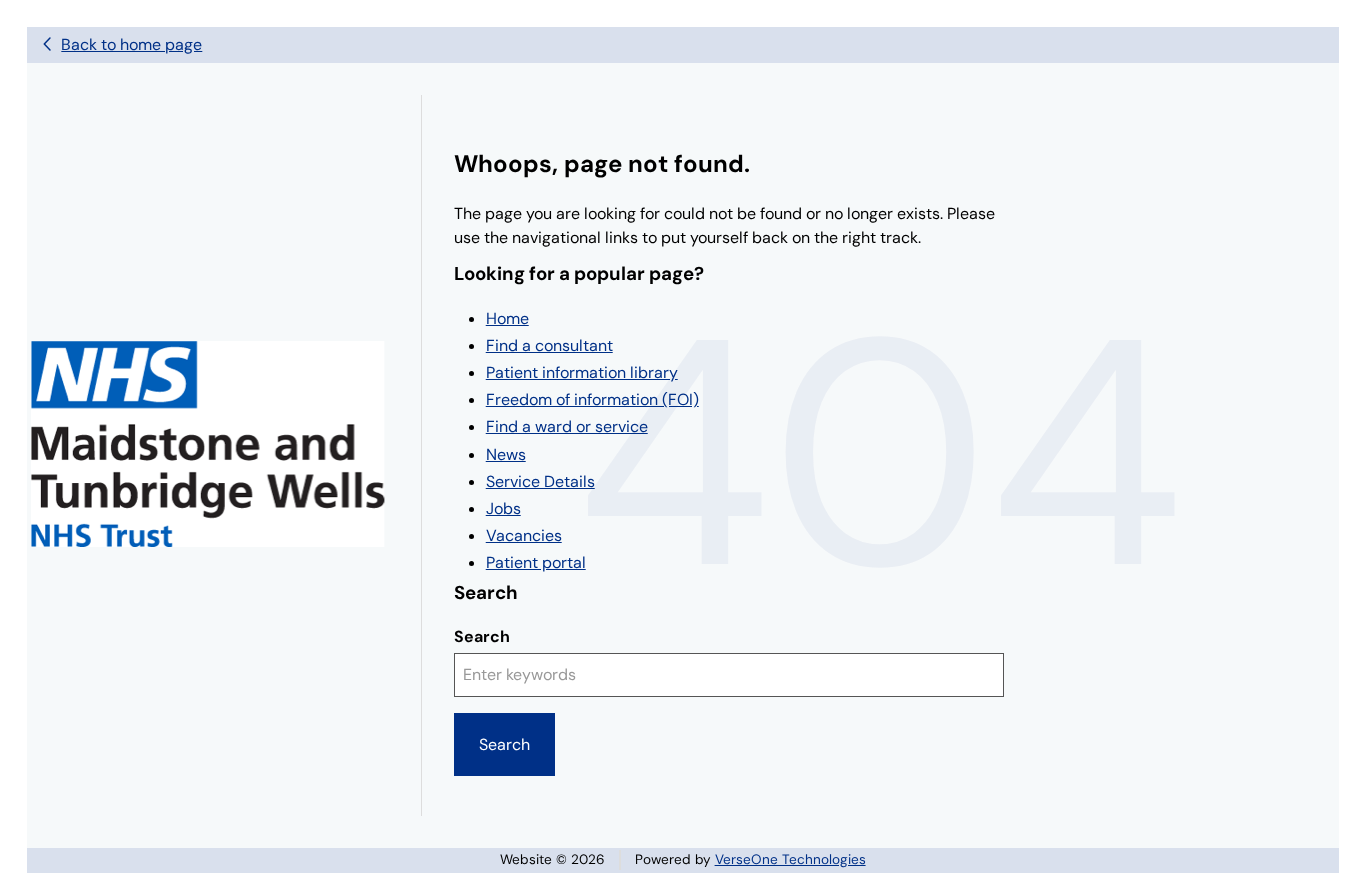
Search (482, 636)
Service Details (540, 481)
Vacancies (524, 535)
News (506, 454)
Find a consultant (549, 345)
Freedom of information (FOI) (592, 399)
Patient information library (582, 372)
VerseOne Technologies (790, 859)
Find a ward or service (567, 426)
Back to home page (131, 44)
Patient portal (536, 562)
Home (507, 318)
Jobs (503, 508)
